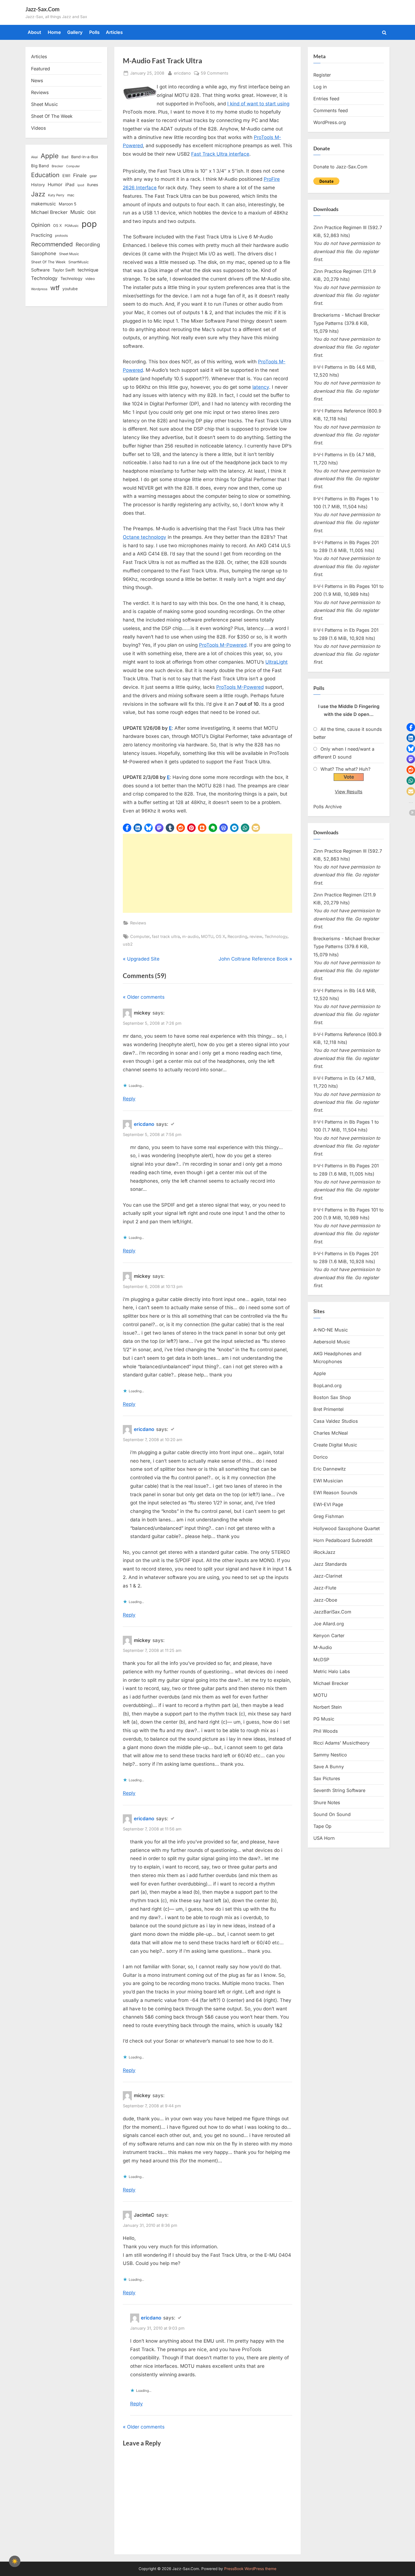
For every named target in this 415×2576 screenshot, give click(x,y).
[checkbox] (15, 2561)
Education (45, 175)
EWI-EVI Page (328, 1504)
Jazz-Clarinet (328, 1576)
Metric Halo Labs (332, 1671)
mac (71, 195)
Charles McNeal (331, 1433)
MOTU (207, 936)
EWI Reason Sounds (335, 1493)
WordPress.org (330, 122)
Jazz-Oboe (325, 1600)
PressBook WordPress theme (250, 2569)
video (90, 279)
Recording (237, 936)
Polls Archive (327, 807)
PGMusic (72, 226)
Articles (114, 32)
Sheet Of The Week (52, 116)
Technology (276, 936)
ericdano (182, 73)
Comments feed (331, 110)
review (256, 936)
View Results (349, 792)
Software (40, 270)
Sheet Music (44, 104)
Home (54, 32)
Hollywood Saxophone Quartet (347, 1528)
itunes (93, 185)
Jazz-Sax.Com (42, 9)
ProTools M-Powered (223, 645)
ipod (81, 185)
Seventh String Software (339, 1790)
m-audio (190, 936)
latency (261, 387)
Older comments (146, 997)
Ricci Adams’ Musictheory (341, 1743)
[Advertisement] (207, 873)
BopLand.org (327, 1385)
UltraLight (277, 662)
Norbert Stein (328, 1707)
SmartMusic (78, 262)
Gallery (75, 32)
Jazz (38, 194)
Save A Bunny (329, 1767)
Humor (55, 184)
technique (88, 270)
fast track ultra (166, 936)
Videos (39, 128)
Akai (34, 157)
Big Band (40, 166)
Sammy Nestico (330, 1755)
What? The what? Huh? (345, 769)
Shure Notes (327, 1802)
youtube (70, 289)
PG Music (324, 1719)
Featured (41, 69)
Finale (80, 175)
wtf (55, 288)
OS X (220, 936)
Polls (94, 32)
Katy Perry (56, 195)
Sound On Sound (332, 1814)
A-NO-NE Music (331, 1330)
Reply (129, 1099)
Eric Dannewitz (330, 1469)
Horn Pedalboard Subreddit (343, 1540)
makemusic (43, 204)
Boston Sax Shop (332, 1397)
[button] (127, 828)
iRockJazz (324, 1552)
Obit (91, 212)
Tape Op (322, 1826)
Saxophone (44, 253)
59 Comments (215, 73)
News (37, 81)
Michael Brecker (49, 212)
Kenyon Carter (329, 1635)
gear (93, 176)
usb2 (128, 944)
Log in (320, 87)
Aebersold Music (332, 1342)
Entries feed (326, 99)
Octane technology (145, 537)
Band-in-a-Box (85, 157)
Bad (65, 157)
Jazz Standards (330, 1564)
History (38, 185)
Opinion (41, 225)
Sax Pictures (327, 1778)
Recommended (52, 244)
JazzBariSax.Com (332, 1612)
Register (322, 75)
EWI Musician (328, 1481)
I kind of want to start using (258, 104)
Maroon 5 (67, 204)
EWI (66, 176)
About (34, 32)
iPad (70, 185)
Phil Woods (326, 1731)
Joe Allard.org (329, 1624)
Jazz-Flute (325, 1588)
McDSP (321, 1660)
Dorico (321, 1457)
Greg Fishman (329, 1516)
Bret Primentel (328, 1409)
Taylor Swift (64, 270)
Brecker (57, 166)
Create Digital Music (335, 1445)
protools (61, 236)
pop (89, 224)
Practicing (42, 235)
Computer (140, 936)
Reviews (138, 923)
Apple (50, 156)
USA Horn (324, 1838)
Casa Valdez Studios (336, 1421)
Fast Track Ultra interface (220, 154)
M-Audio (323, 1647)
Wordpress (39, 289)
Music (77, 212)
